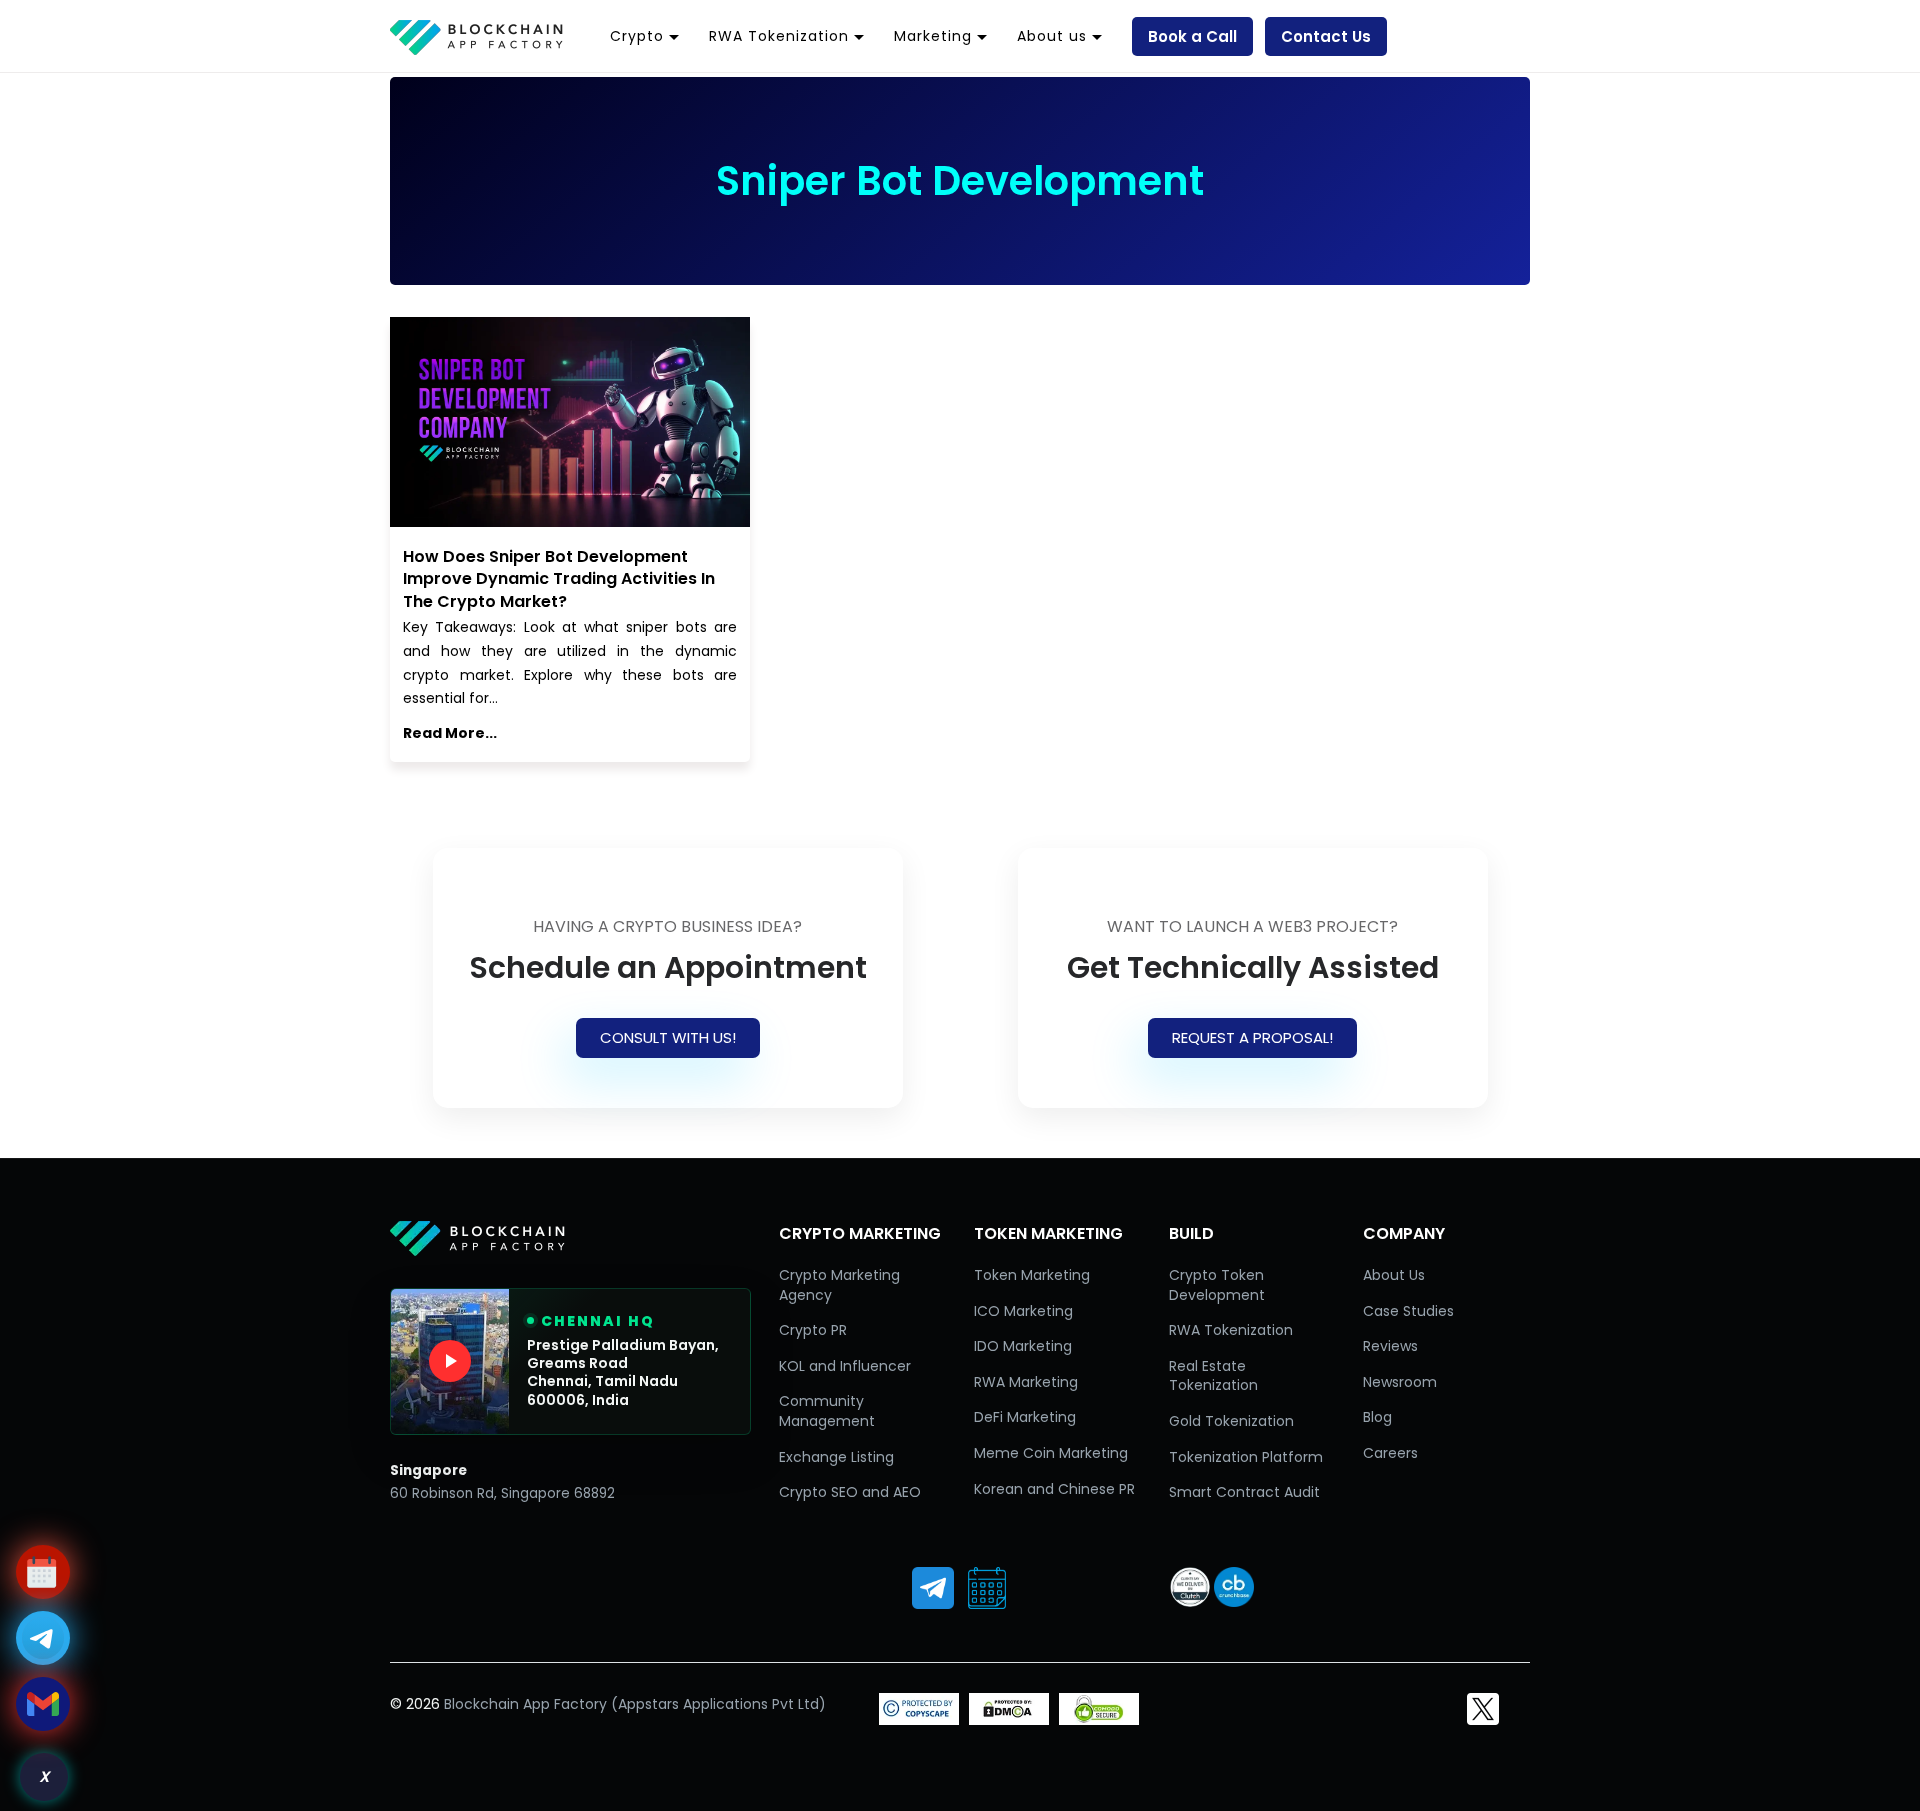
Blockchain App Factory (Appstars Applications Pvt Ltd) (635, 1704)
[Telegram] (933, 1588)
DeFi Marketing (1025, 1417)
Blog (1377, 1417)
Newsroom (1400, 1382)
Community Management (827, 1411)
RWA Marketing (1026, 1382)
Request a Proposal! (1252, 1037)
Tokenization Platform (1246, 1457)
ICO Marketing (1023, 1311)
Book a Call (1192, 36)
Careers (1390, 1453)
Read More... (450, 733)
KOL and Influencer (845, 1366)
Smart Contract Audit (1244, 1492)
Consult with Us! (668, 1037)
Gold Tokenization (1231, 1421)
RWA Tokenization (779, 36)
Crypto (637, 36)
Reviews (1390, 1346)
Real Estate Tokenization (1213, 1376)
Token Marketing (1032, 1275)
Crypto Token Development (1217, 1285)
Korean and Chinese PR (1054, 1489)
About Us (1394, 1275)
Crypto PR (813, 1330)
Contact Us (1326, 36)
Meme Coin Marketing (1051, 1453)
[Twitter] (1483, 1709)
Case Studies (1408, 1311)
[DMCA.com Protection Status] (1009, 1720)
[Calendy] (987, 1588)
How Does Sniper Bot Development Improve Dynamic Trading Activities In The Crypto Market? (559, 579)
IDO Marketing (1023, 1346)
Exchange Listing (836, 1457)
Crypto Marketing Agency (839, 1285)
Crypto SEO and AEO (850, 1492)
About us (1052, 36)
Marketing (933, 36)
